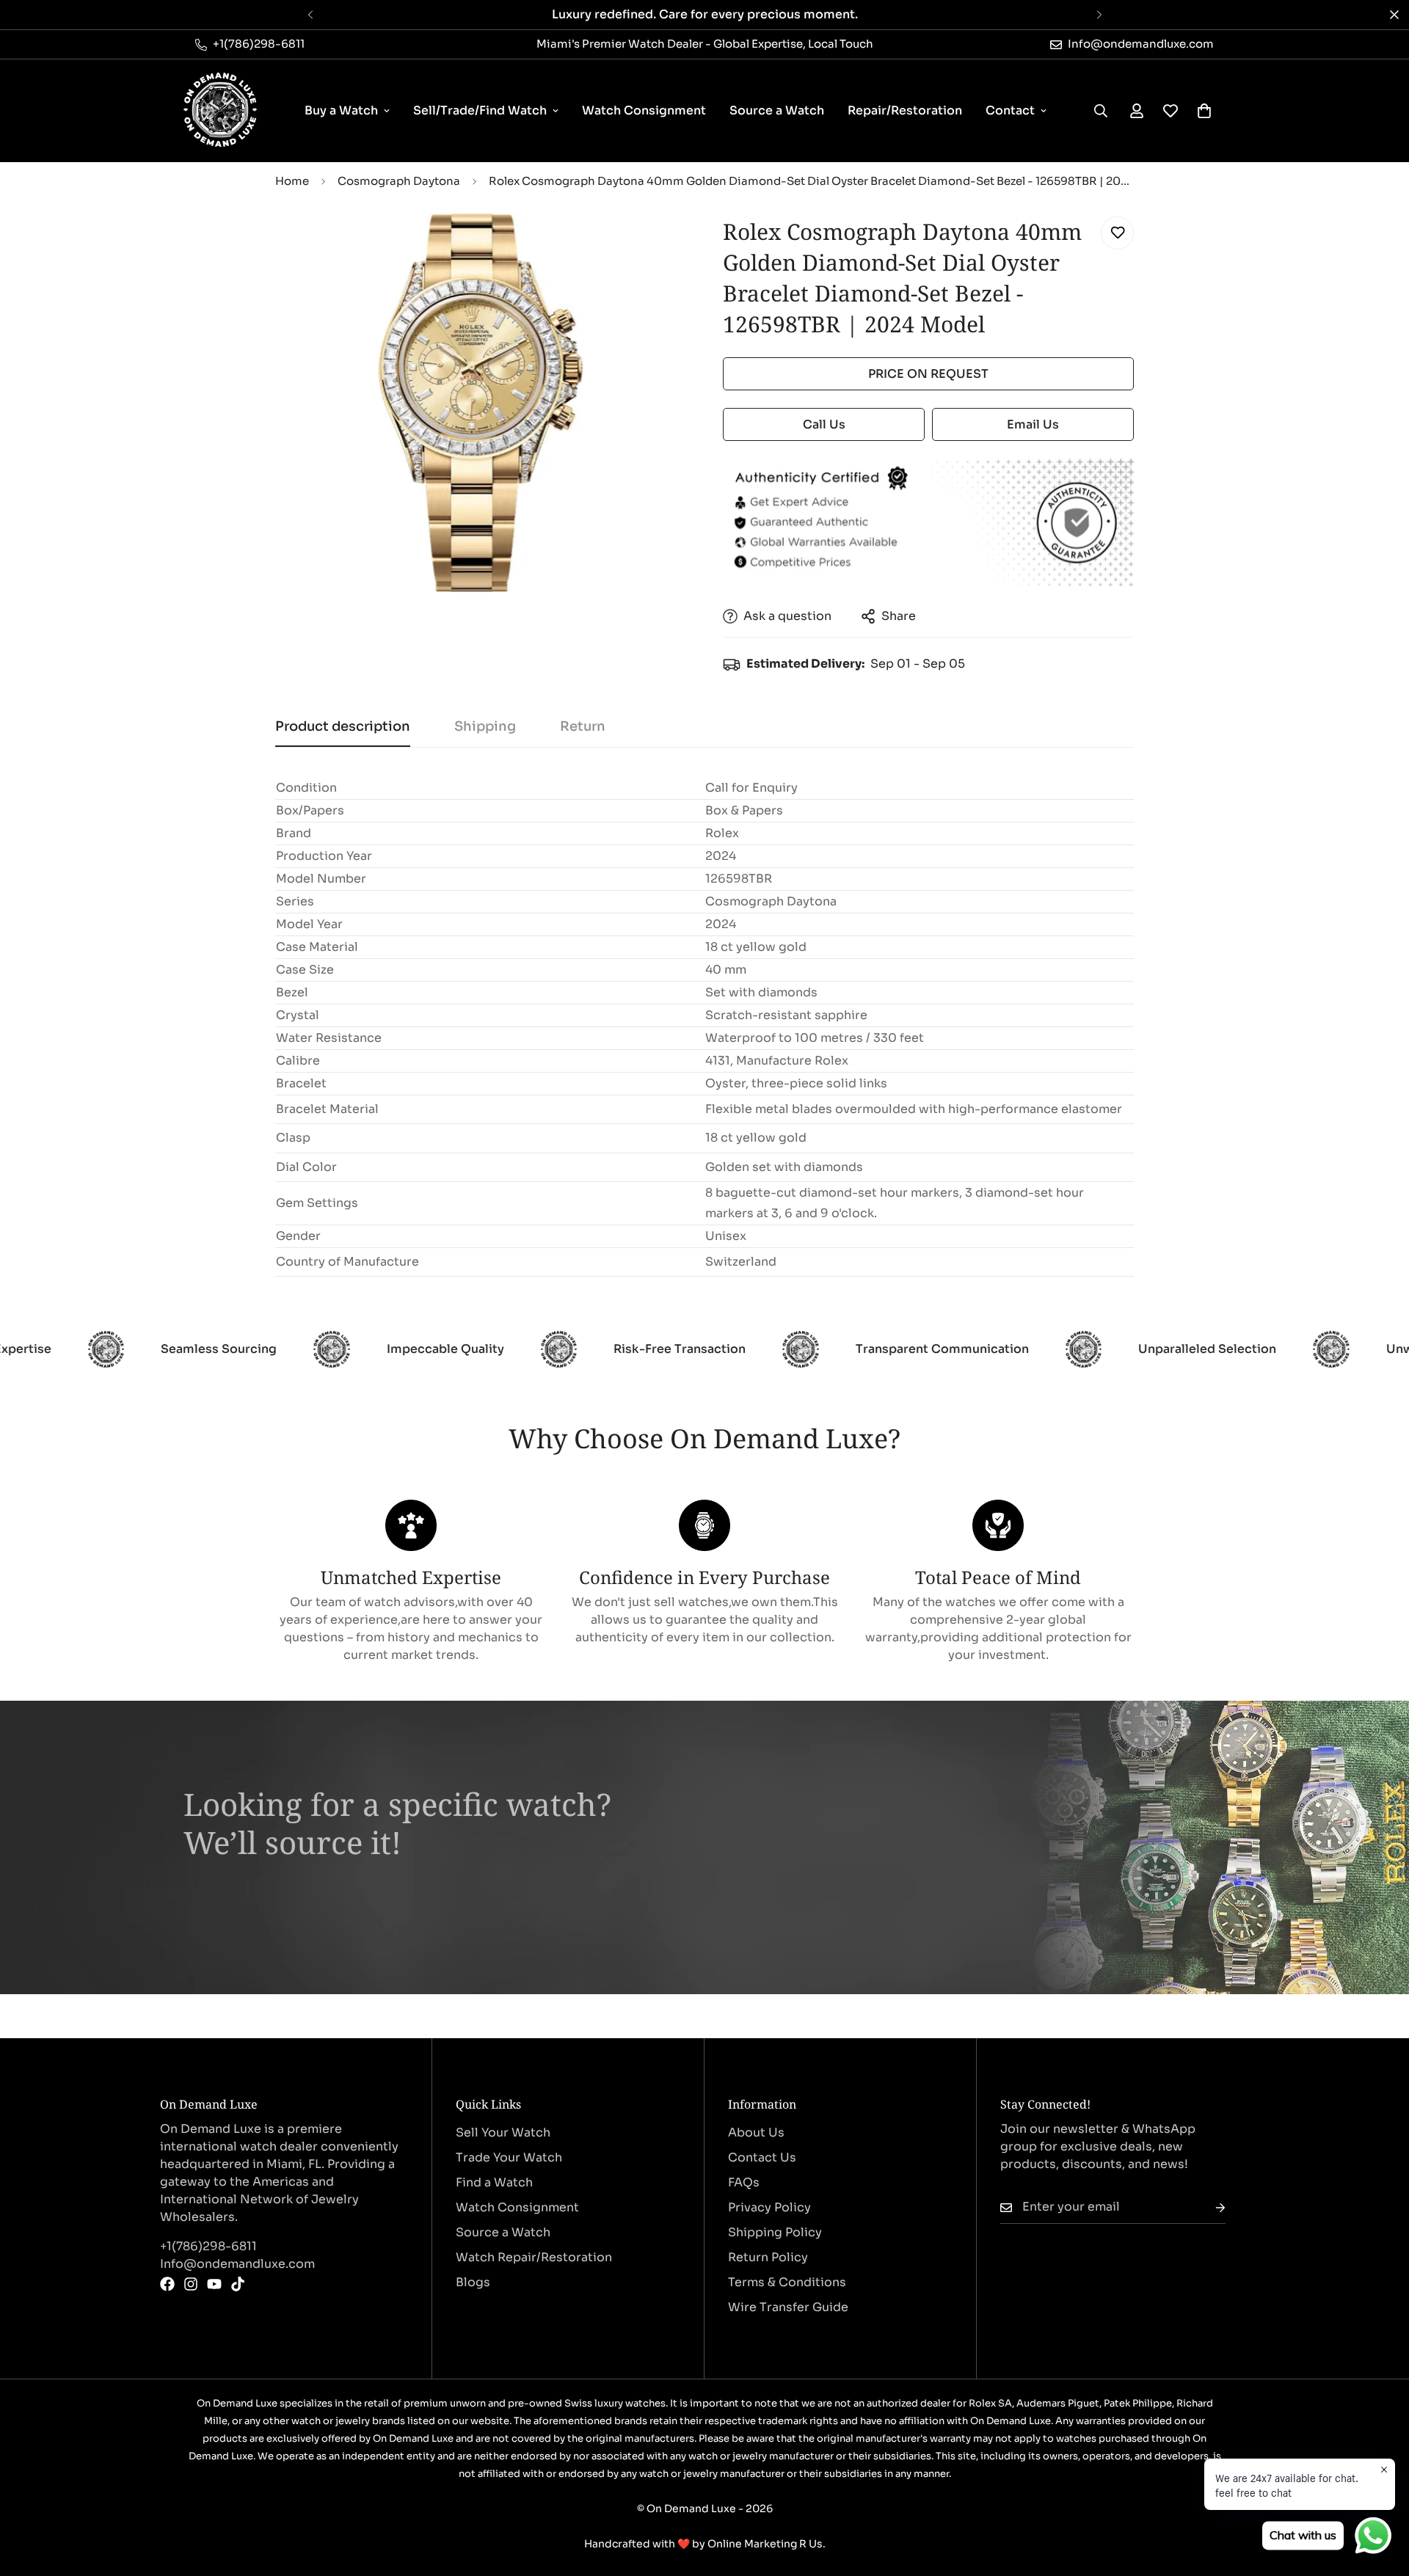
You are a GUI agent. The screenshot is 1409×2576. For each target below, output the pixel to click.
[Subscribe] (1209, 2207)
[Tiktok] (238, 2284)
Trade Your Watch (509, 2157)
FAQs (744, 2182)
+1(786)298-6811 (208, 2246)
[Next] (1099, 15)
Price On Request (928, 374)
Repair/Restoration (905, 110)
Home (292, 181)
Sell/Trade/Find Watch (480, 110)
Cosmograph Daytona (399, 181)
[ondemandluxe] (220, 111)
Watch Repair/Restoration (534, 2257)
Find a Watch (494, 2182)
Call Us (824, 424)
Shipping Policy (775, 2232)
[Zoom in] (655, 244)
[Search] (1101, 111)
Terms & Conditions (787, 2282)
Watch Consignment (644, 110)
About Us (756, 2132)
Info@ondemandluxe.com (237, 2264)
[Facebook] (167, 2284)
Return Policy (768, 2257)
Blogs (473, 2282)
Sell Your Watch (503, 2132)
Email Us (1033, 424)
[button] (1204, 111)
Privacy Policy (769, 2207)
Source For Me (250, 1897)
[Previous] (310, 15)
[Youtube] (214, 2284)
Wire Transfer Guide (788, 2307)
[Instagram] (191, 2284)
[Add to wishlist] (1117, 233)
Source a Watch (777, 110)
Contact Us (762, 2157)
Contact (1010, 110)
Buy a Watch (341, 110)
